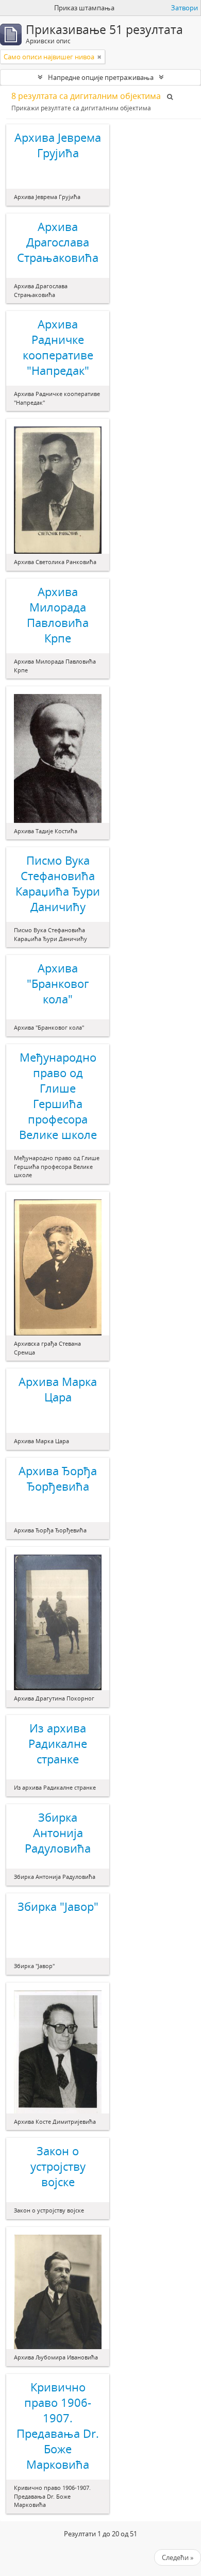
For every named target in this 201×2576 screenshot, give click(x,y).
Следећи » (178, 2557)
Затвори (185, 8)
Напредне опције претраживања (101, 77)
